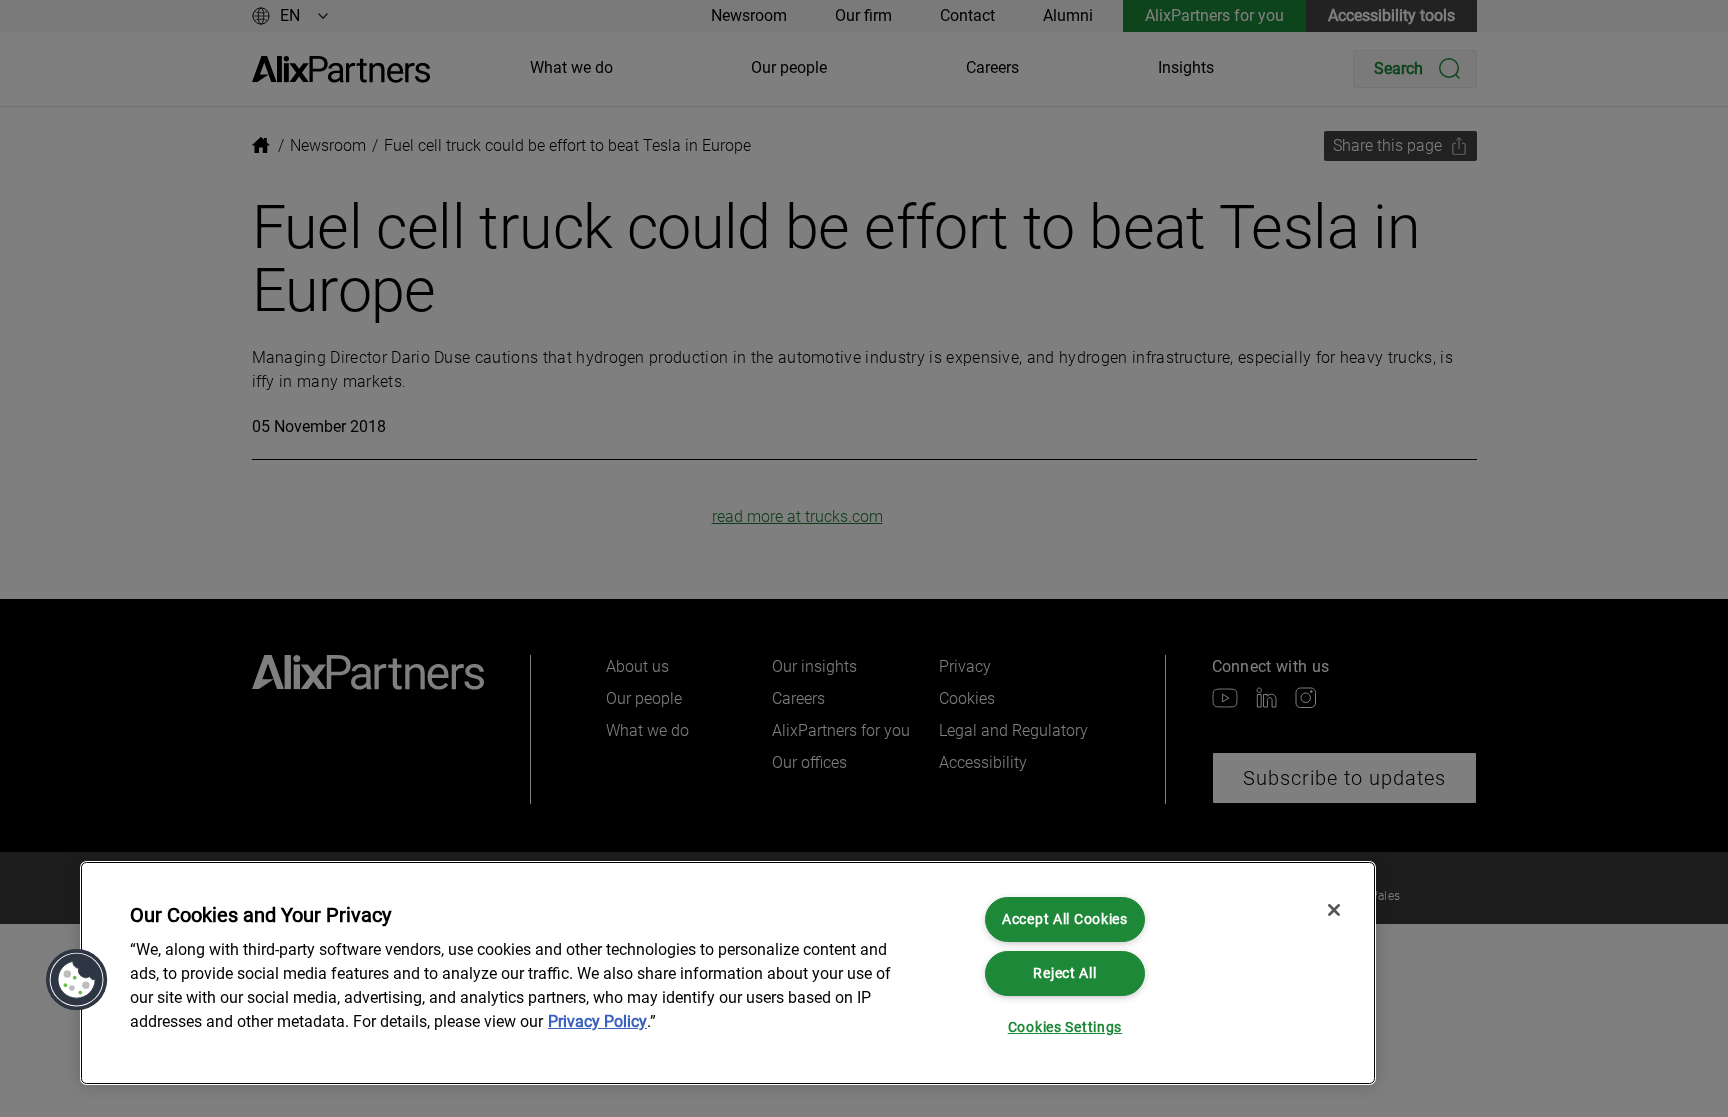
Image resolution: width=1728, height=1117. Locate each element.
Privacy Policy (597, 1021)
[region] (728, 973)
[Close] (1334, 910)
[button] (77, 980)
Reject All (1064, 973)
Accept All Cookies (1065, 919)
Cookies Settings (1065, 1027)
